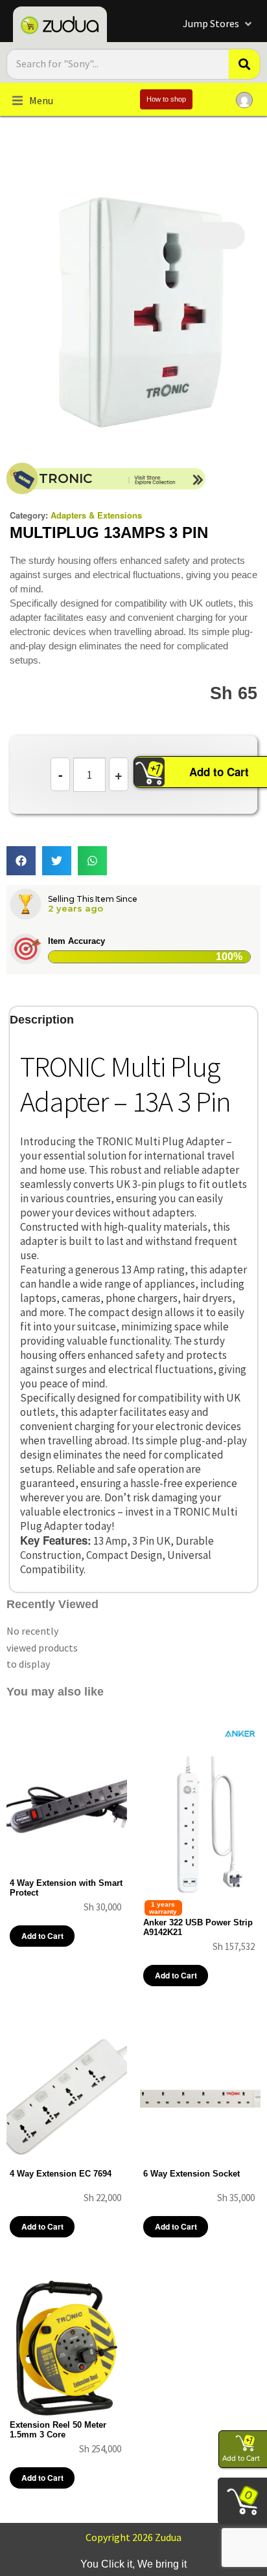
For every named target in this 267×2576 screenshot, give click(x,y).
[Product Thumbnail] (218, 236)
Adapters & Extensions (96, 515)
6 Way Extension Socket (192, 2174)
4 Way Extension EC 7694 (61, 2174)
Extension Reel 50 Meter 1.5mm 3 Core (58, 2430)
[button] (218, 24)
